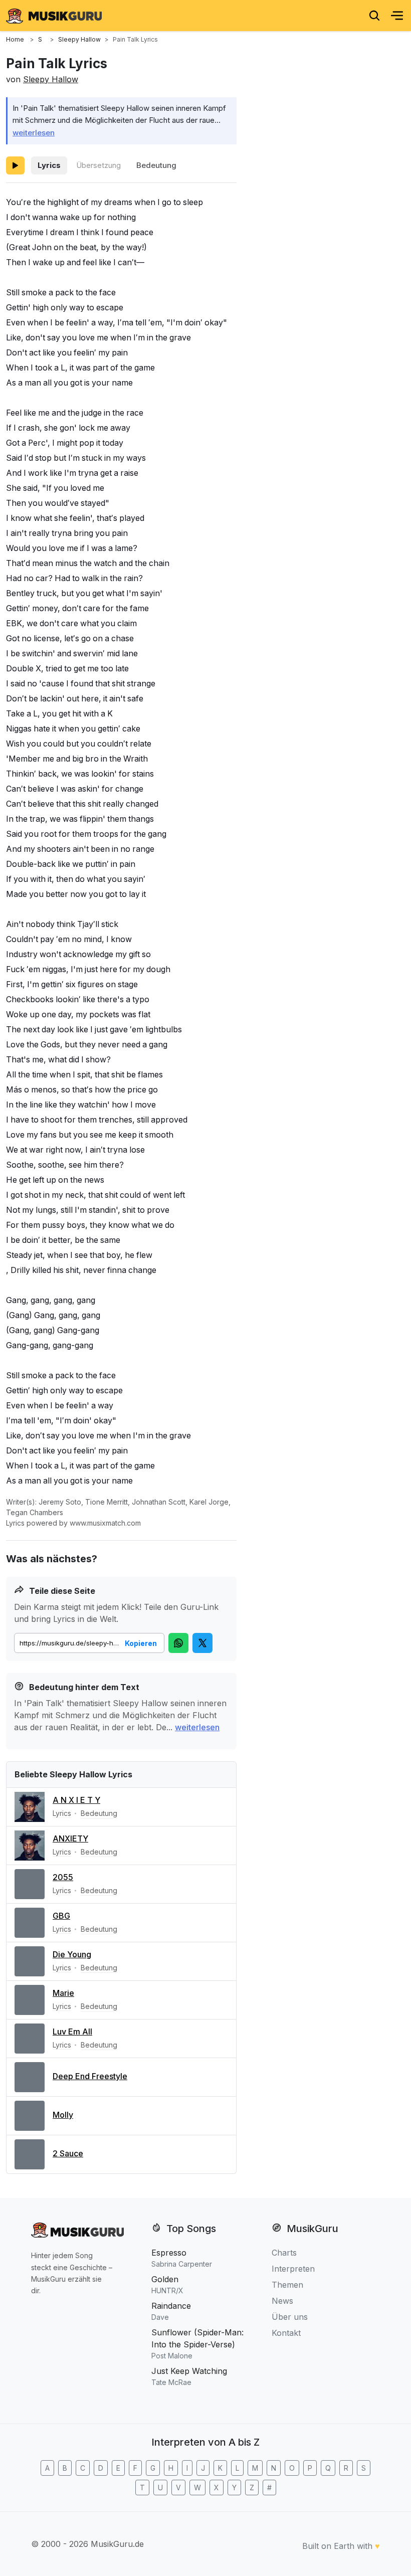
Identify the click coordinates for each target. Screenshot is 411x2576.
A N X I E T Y (76, 1800)
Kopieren (141, 1643)
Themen (287, 2285)
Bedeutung (156, 165)
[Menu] (397, 16)
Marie (63, 1993)
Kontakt (286, 2333)
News (282, 2301)
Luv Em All (72, 2032)
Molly (63, 2115)
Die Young (72, 1954)
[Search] (374, 16)
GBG (61, 1916)
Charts (284, 2253)
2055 (63, 1877)
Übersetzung (98, 165)
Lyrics (49, 165)
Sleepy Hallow (51, 79)
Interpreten (293, 2269)
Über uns (290, 2317)
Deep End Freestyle (90, 2076)
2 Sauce (68, 2153)
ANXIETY (70, 1838)
